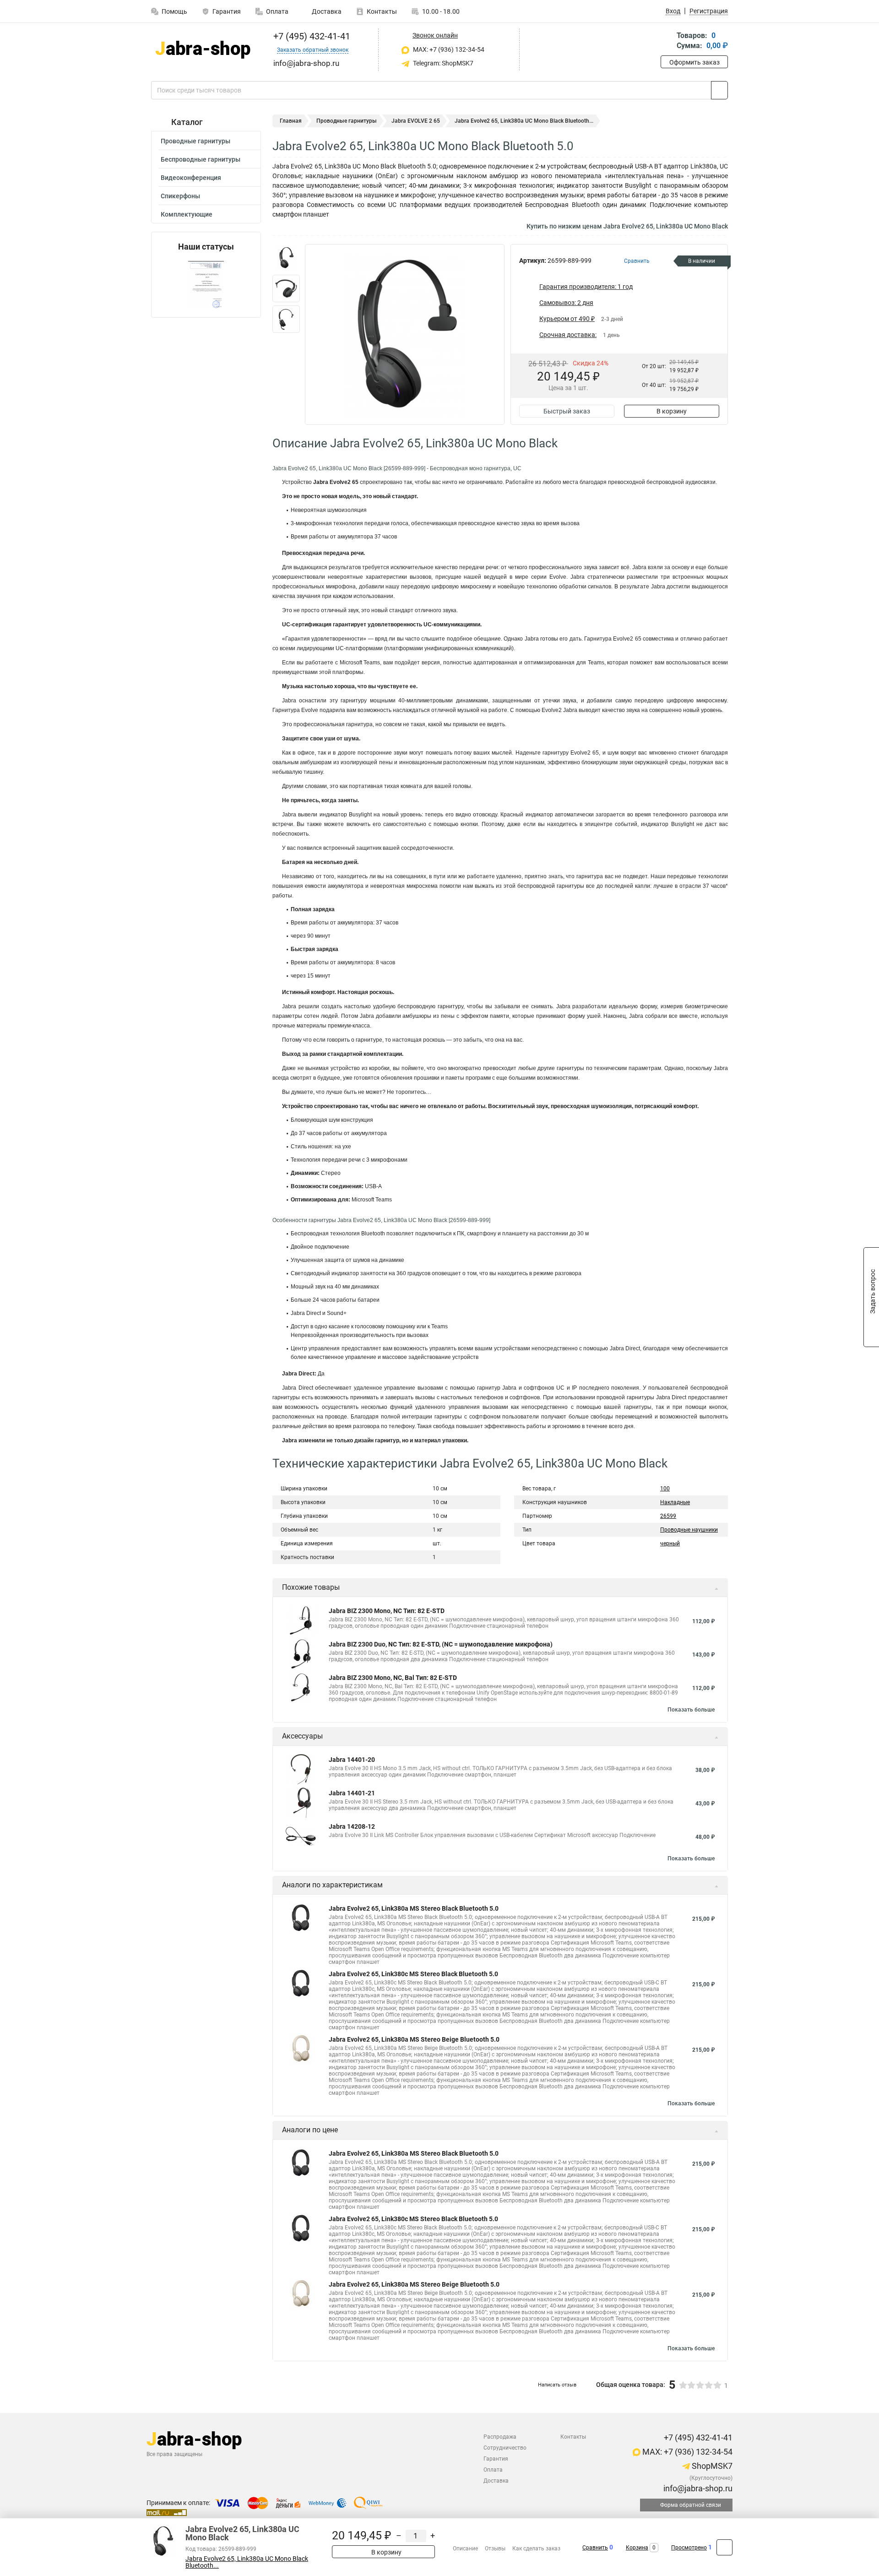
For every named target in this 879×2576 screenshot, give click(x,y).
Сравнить (595, 2548)
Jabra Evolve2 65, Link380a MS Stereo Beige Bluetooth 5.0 (414, 2039)
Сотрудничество (505, 2448)
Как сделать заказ (536, 2549)
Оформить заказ (695, 62)
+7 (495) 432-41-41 (311, 36)
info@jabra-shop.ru (697, 2488)
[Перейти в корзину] (667, 41)
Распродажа (500, 2437)
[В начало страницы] (724, 2547)
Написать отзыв (557, 2385)
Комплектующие (187, 214)
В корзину (672, 411)
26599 (668, 1516)
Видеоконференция (191, 178)
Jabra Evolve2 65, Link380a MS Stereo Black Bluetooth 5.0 (414, 1908)
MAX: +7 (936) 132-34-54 (448, 49)
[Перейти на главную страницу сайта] (203, 50)
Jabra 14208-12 (352, 1826)
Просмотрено (689, 2548)
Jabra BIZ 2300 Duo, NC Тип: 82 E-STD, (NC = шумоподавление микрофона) (441, 1644)
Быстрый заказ (567, 411)
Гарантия (227, 11)
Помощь (174, 11)
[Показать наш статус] (206, 285)
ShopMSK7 (711, 2466)
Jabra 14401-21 (352, 1793)
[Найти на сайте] (719, 90)
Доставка (326, 11)
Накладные (675, 1502)
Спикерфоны (180, 196)
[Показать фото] (286, 258)
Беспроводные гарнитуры (201, 159)
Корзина (637, 2548)
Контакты (382, 11)
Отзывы (495, 2549)
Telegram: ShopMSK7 (442, 63)
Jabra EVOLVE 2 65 (416, 121)
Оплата (277, 11)
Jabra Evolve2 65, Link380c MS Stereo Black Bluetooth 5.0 (413, 1974)
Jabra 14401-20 (352, 1760)
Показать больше (691, 1710)
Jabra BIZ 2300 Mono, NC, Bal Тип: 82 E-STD (393, 1678)
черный (670, 1543)
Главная (291, 121)
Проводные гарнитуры (195, 141)
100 (665, 1489)
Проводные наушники (689, 1530)
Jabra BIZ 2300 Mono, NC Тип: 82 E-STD (387, 1611)
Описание (465, 2549)
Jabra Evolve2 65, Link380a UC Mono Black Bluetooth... (247, 2562)
